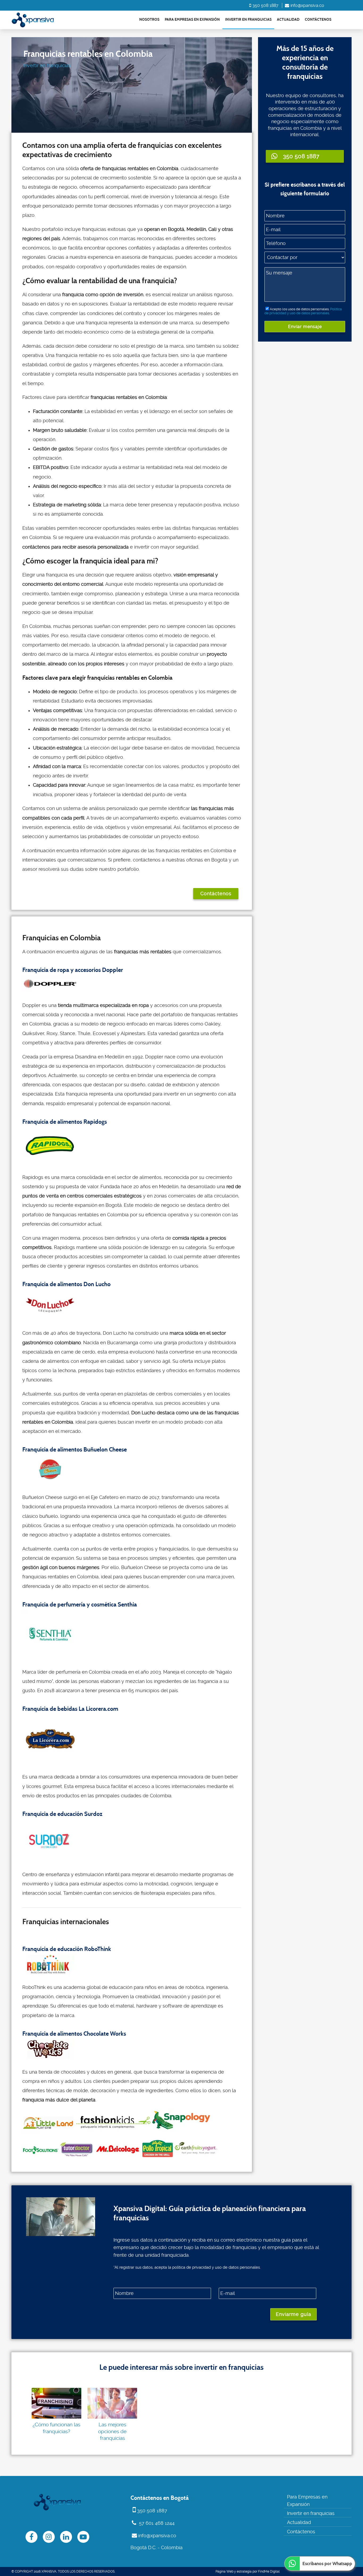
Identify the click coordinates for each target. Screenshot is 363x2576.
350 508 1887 (265, 5)
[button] (305, 156)
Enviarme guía (294, 2314)
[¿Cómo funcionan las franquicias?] (56, 2403)
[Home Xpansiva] (33, 20)
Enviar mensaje (305, 327)
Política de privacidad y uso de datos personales (303, 311)
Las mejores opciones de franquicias (112, 2431)
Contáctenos (318, 20)
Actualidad (288, 20)
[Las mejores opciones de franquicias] (112, 2403)
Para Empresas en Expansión (192, 20)
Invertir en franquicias (248, 20)
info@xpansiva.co (307, 5)
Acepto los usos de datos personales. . (303, 311)
